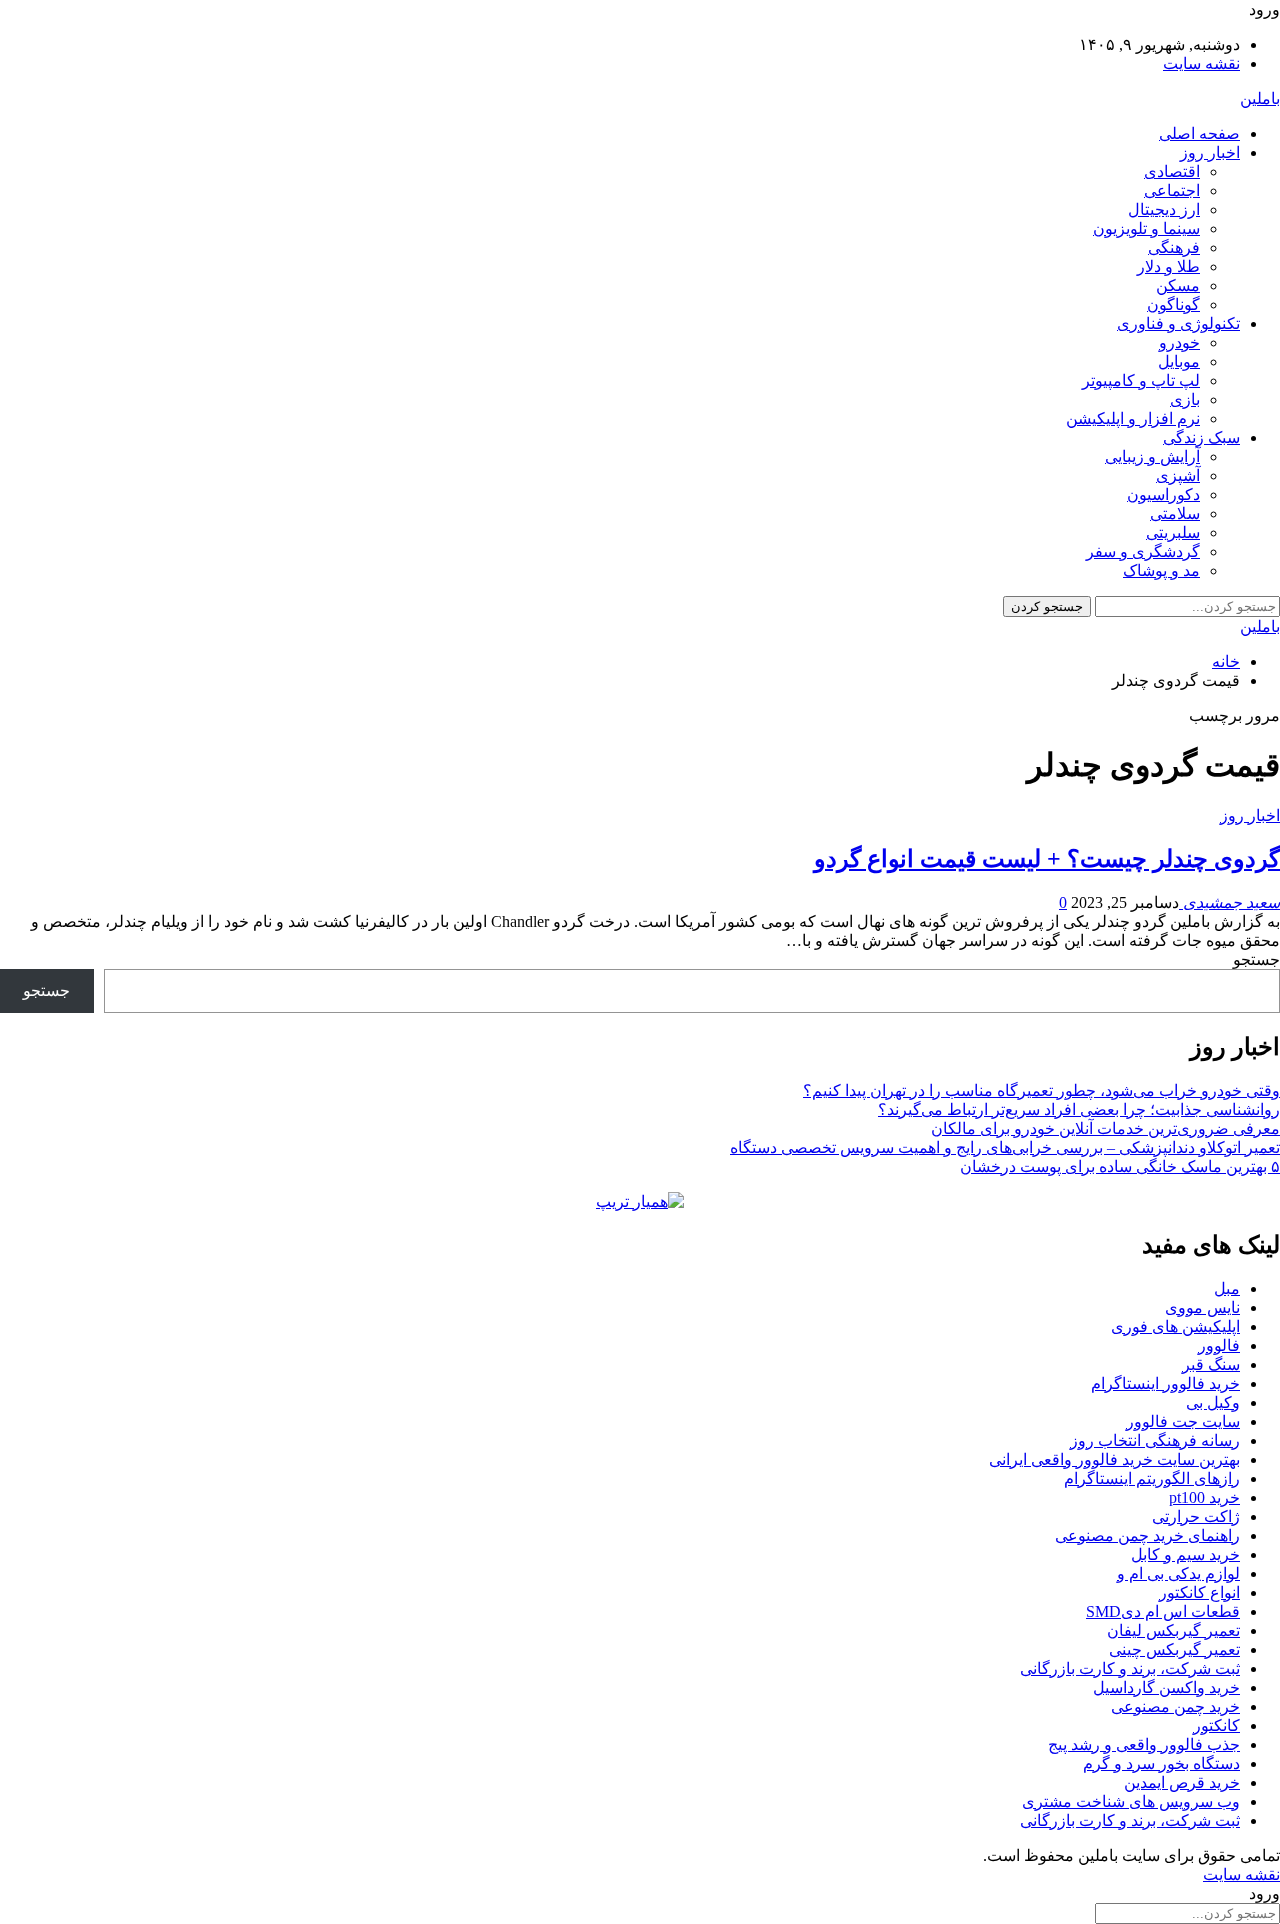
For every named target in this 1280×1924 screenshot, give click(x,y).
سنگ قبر (1211, 1364)
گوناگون (1173, 304)
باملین (1260, 98)
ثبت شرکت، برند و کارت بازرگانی (1130, 1668)
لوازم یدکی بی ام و (1178, 1573)
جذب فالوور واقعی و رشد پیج (1144, 1744)
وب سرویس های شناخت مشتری (1131, 1801)
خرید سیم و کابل (1185, 1554)
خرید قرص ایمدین (1182, 1782)
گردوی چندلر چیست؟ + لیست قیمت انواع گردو (1047, 859)
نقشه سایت (1201, 63)
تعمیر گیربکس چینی (1174, 1649)
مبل (1227, 1288)
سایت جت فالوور (1183, 1421)
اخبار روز (1210, 152)
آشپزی (1178, 475)
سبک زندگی (1201, 437)
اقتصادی (1172, 171)
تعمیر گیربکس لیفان (1173, 1630)
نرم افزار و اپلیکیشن (1133, 418)
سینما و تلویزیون (1146, 228)
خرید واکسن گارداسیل (1166, 1687)
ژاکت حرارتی (1196, 1516)
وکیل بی (1213, 1402)
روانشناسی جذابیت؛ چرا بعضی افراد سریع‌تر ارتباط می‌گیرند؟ (1079, 1109)
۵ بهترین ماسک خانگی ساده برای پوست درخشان (1120, 1166)
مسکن (1178, 285)
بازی (1185, 399)
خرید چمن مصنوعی (1175, 1706)
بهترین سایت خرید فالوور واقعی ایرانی (1114, 1459)
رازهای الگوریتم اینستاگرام (1152, 1478)
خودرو (1179, 342)
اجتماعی (1172, 190)
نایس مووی (1202, 1307)
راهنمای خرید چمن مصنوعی (1147, 1535)
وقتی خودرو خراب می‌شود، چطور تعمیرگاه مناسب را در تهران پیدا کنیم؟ (1041, 1090)
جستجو (1256, 959)
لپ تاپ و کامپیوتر (1141, 380)
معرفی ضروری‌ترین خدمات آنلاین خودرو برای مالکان (1105, 1128)
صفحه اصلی (1199, 133)
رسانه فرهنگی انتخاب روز (1155, 1440)
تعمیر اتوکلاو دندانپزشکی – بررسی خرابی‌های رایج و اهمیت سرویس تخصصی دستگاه (1005, 1147)
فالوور (1219, 1345)
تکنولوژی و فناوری (1178, 323)
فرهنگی (1174, 247)
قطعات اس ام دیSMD (1163, 1611)
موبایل (1179, 361)
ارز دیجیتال (1164, 209)
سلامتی (1175, 513)
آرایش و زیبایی (1152, 456)
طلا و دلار (1168, 266)
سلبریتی (1173, 532)
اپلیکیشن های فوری (1175, 1326)
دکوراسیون (1163, 494)
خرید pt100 (1204, 1497)
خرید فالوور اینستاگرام (1165, 1383)
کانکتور (1216, 1725)
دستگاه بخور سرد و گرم (1161, 1763)
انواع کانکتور (1199, 1592)
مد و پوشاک (1161, 570)
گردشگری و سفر (1143, 551)
